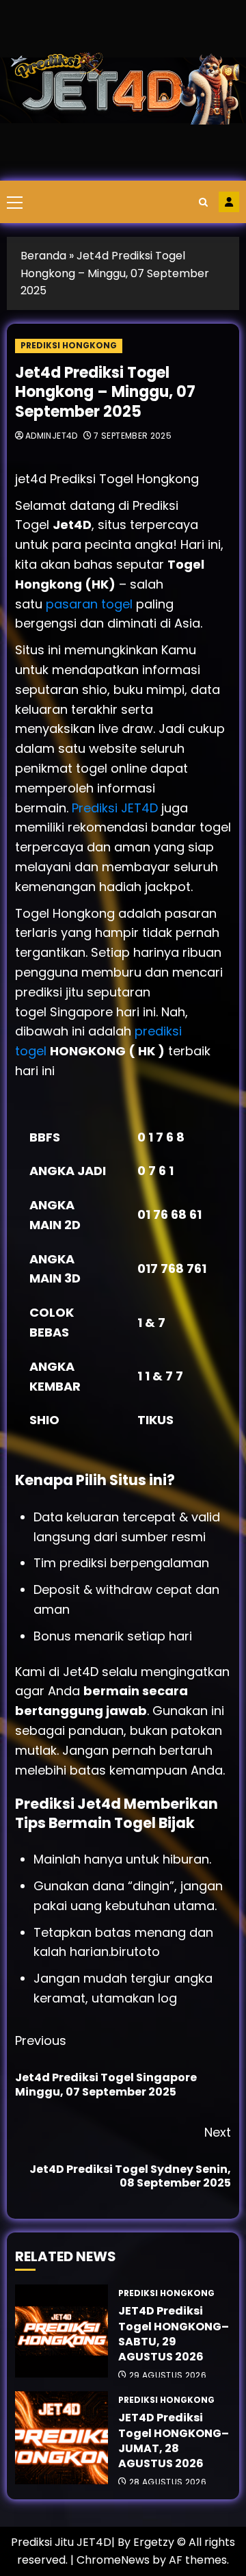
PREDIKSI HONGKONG (69, 345)
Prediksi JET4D (117, 808)
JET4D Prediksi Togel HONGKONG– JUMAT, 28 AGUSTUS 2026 (174, 2440)
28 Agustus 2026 (168, 2482)
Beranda (43, 256)
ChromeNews (113, 2560)
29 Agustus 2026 (168, 2375)
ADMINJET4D (52, 436)
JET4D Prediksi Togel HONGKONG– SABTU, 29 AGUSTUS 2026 (174, 2334)
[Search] (203, 202)
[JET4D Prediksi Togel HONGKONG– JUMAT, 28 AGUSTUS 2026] (61, 2438)
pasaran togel (89, 604)
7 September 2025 (133, 436)
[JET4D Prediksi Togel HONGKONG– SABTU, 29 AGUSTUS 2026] (61, 2331)
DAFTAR (229, 202)
